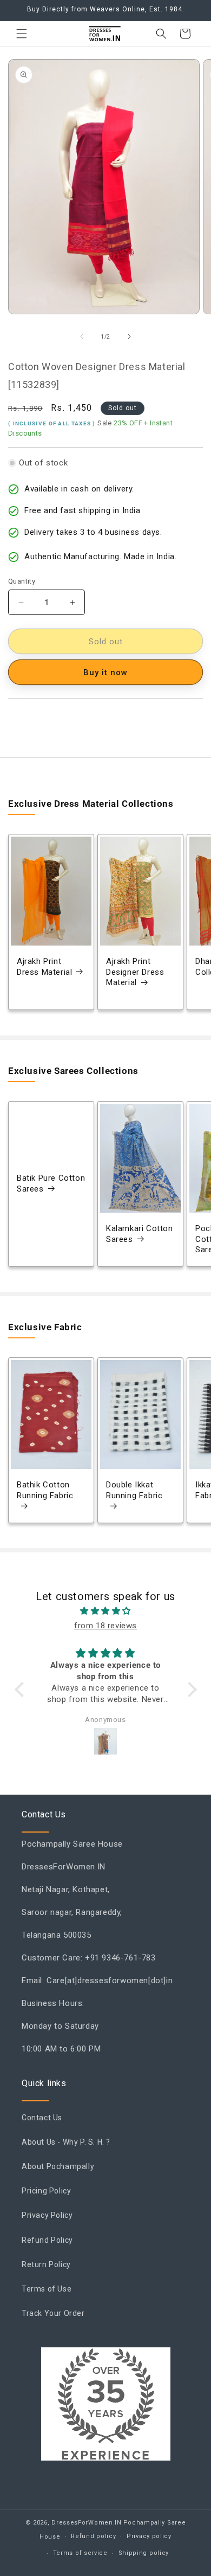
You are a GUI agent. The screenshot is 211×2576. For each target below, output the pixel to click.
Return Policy (46, 2264)
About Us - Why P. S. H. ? (66, 2142)
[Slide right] (129, 336)
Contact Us (42, 2118)
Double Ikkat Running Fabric (134, 1491)
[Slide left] (82, 336)
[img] (106, 1611)
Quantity (22, 581)
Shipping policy (144, 2553)
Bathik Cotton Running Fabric (45, 1491)
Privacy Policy (47, 2215)
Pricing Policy (46, 2191)
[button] (22, 34)
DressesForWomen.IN (87, 2523)
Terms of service (80, 2553)
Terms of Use (47, 2289)
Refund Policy (47, 2240)
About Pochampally (58, 2166)
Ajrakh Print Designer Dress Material (135, 972)
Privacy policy (149, 2536)
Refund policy (93, 2536)
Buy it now (105, 672)
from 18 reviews (105, 1626)
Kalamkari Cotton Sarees (140, 1234)
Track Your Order (53, 2313)
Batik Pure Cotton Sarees (51, 1184)
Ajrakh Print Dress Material (44, 967)
